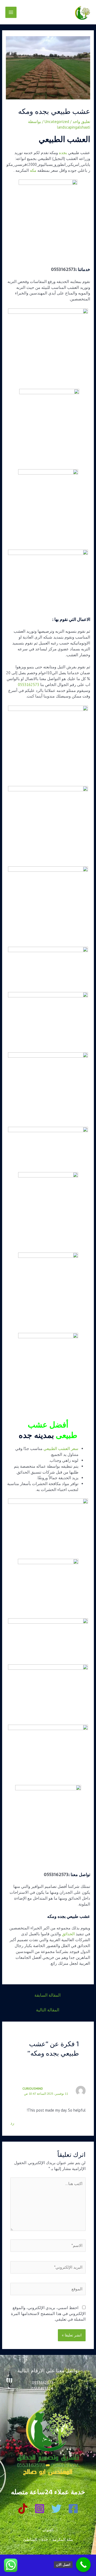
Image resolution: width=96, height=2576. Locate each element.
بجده (63, 153)
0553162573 (63, 269)
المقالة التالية (48, 2010)
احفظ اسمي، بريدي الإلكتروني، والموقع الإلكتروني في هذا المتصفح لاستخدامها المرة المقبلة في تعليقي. (48, 2314)
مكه (33, 170)
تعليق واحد (81, 122)
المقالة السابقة (47, 1995)
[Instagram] (40, 2509)
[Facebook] (73, 2509)
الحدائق (68, 1934)
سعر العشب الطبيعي (61, 1449)
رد (12, 2123)
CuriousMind (33, 2088)
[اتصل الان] (83, 2565)
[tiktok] (23, 2509)
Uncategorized (57, 122)
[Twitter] (56, 2509)
